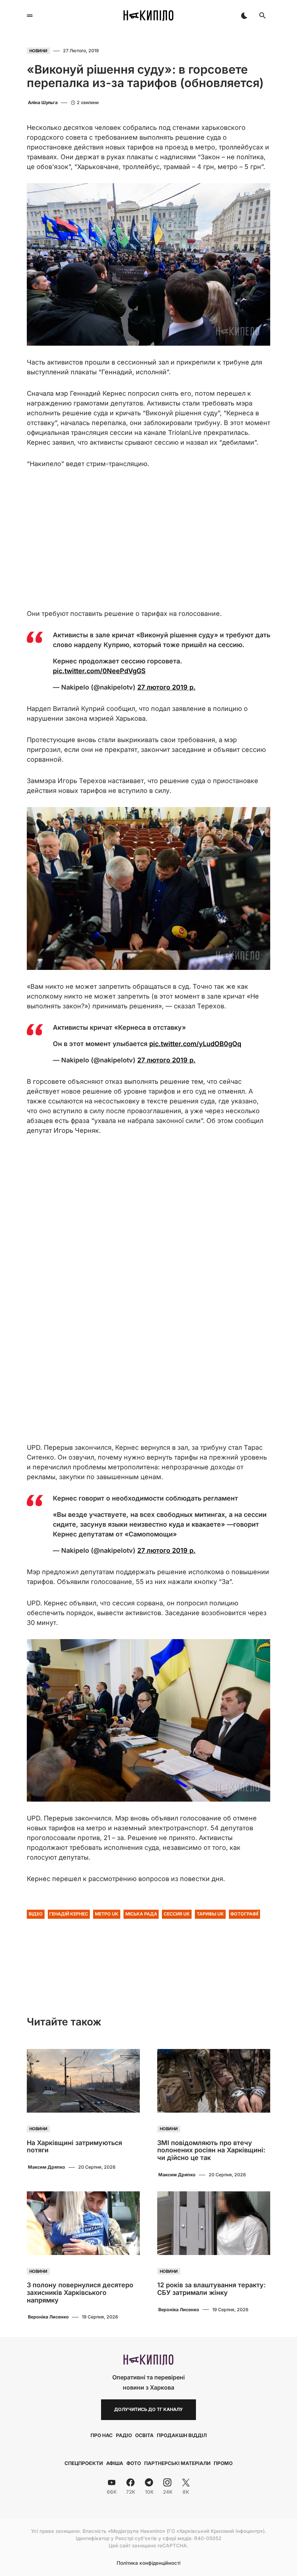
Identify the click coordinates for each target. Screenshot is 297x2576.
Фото (134, 2463)
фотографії (244, 1914)
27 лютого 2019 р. (166, 687)
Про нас (102, 2435)
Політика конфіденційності (148, 2563)
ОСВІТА (144, 2435)
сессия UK (177, 1914)
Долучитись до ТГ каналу (148, 2409)
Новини (38, 51)
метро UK (107, 1914)
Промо (223, 2463)
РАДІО (124, 2435)
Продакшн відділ (182, 2435)
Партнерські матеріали (177, 2463)
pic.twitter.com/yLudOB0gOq (195, 1044)
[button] (30, 16)
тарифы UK (210, 1914)
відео (36, 1914)
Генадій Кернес (69, 1914)
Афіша (115, 2463)
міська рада (141, 1914)
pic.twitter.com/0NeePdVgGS (99, 671)
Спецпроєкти (84, 2463)
